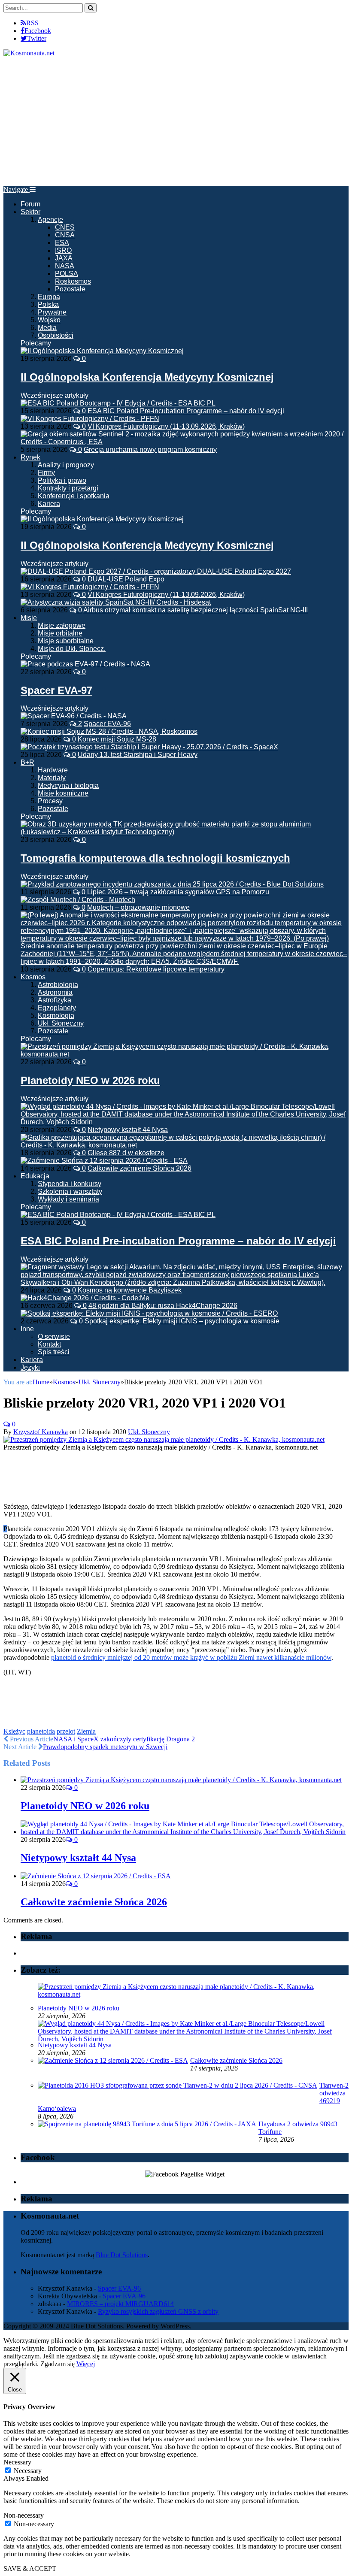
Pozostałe (70, 289)
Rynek (30, 457)
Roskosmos (73, 281)
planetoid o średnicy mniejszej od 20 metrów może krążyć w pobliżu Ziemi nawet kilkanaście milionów (191, 1657)
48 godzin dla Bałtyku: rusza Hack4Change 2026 (163, 1306)
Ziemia (86, 1731)
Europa (49, 297)
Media (47, 328)
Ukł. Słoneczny (61, 1023)
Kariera (49, 504)
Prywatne (52, 312)
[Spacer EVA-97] (85, 664)
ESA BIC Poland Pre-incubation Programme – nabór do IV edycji (186, 411)
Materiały (52, 778)
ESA (62, 243)
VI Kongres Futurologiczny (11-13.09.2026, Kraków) (166, 426)
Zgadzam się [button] (58, 2364)
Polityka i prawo (62, 480)
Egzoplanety (57, 1008)
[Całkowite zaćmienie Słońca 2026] (96, 1876)
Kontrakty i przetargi (68, 488)
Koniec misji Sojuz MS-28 (117, 739)
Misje (29, 618)
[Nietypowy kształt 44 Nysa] (185, 1832)
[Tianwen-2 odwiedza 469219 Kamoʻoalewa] (178, 2085)
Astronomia (55, 992)
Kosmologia (56, 1016)
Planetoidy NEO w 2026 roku (90, 1080)
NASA (65, 266)
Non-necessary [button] (24, 2515)
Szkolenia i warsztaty (70, 1191)
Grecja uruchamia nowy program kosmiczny (150, 450)
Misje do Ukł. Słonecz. (72, 649)
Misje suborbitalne (66, 641)
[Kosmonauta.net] (29, 53)
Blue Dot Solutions (122, 2255)
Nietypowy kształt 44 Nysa (128, 1130)
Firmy (46, 473)
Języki (30, 1367)
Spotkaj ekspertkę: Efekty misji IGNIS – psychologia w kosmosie (182, 1321)
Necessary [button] (17, 2462)
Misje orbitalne (60, 633)
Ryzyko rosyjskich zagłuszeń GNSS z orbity (158, 2311)
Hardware (53, 770)
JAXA (64, 258)
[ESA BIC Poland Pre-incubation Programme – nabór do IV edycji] (118, 1215)
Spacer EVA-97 (56, 690)
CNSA (65, 235)
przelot (66, 1731)
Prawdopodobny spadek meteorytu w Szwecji (105, 1747)
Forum (30, 204)
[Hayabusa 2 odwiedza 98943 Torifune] (147, 2124)
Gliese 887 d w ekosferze (126, 1153)
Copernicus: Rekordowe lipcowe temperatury (156, 969)
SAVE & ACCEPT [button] (30, 2568)
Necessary (28, 2471)
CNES (65, 227)
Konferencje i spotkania (74, 496)
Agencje (50, 219)
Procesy (50, 801)
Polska (48, 304)
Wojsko (49, 320)
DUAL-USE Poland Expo (126, 579)
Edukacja (35, 1176)
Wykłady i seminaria (68, 1199)
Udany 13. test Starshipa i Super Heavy (138, 755)
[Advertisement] (176, 121)
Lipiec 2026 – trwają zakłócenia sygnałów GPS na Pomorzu (178, 892)
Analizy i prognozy (66, 465)
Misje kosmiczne (63, 793)
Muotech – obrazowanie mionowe (138, 907)
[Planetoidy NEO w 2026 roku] (185, 1054)
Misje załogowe (62, 625)
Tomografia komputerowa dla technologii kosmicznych (155, 858)
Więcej (86, 2364)
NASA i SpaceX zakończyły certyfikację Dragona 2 (124, 1739)
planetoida (41, 1731)
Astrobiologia (58, 985)
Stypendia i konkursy (70, 1184)
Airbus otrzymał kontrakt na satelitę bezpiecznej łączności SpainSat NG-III (196, 610)
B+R (27, 762)
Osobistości (56, 335)
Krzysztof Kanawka (41, 1432)
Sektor (30, 212)
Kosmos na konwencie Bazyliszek (130, 1290)
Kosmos (33, 977)
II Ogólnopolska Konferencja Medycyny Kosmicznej (147, 377)
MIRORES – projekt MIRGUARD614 (120, 2304)
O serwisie (54, 1336)
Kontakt (49, 1344)
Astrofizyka (55, 1000)
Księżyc (14, 1731)
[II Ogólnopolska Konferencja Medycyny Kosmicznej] (102, 351)
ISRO (63, 250)
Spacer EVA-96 (107, 724)
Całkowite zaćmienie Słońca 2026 (140, 1168)
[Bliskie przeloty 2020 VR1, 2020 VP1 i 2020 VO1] (164, 1439)
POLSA (67, 274)
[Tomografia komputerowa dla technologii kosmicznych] (185, 832)
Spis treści (54, 1352)
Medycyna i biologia (68, 786)
